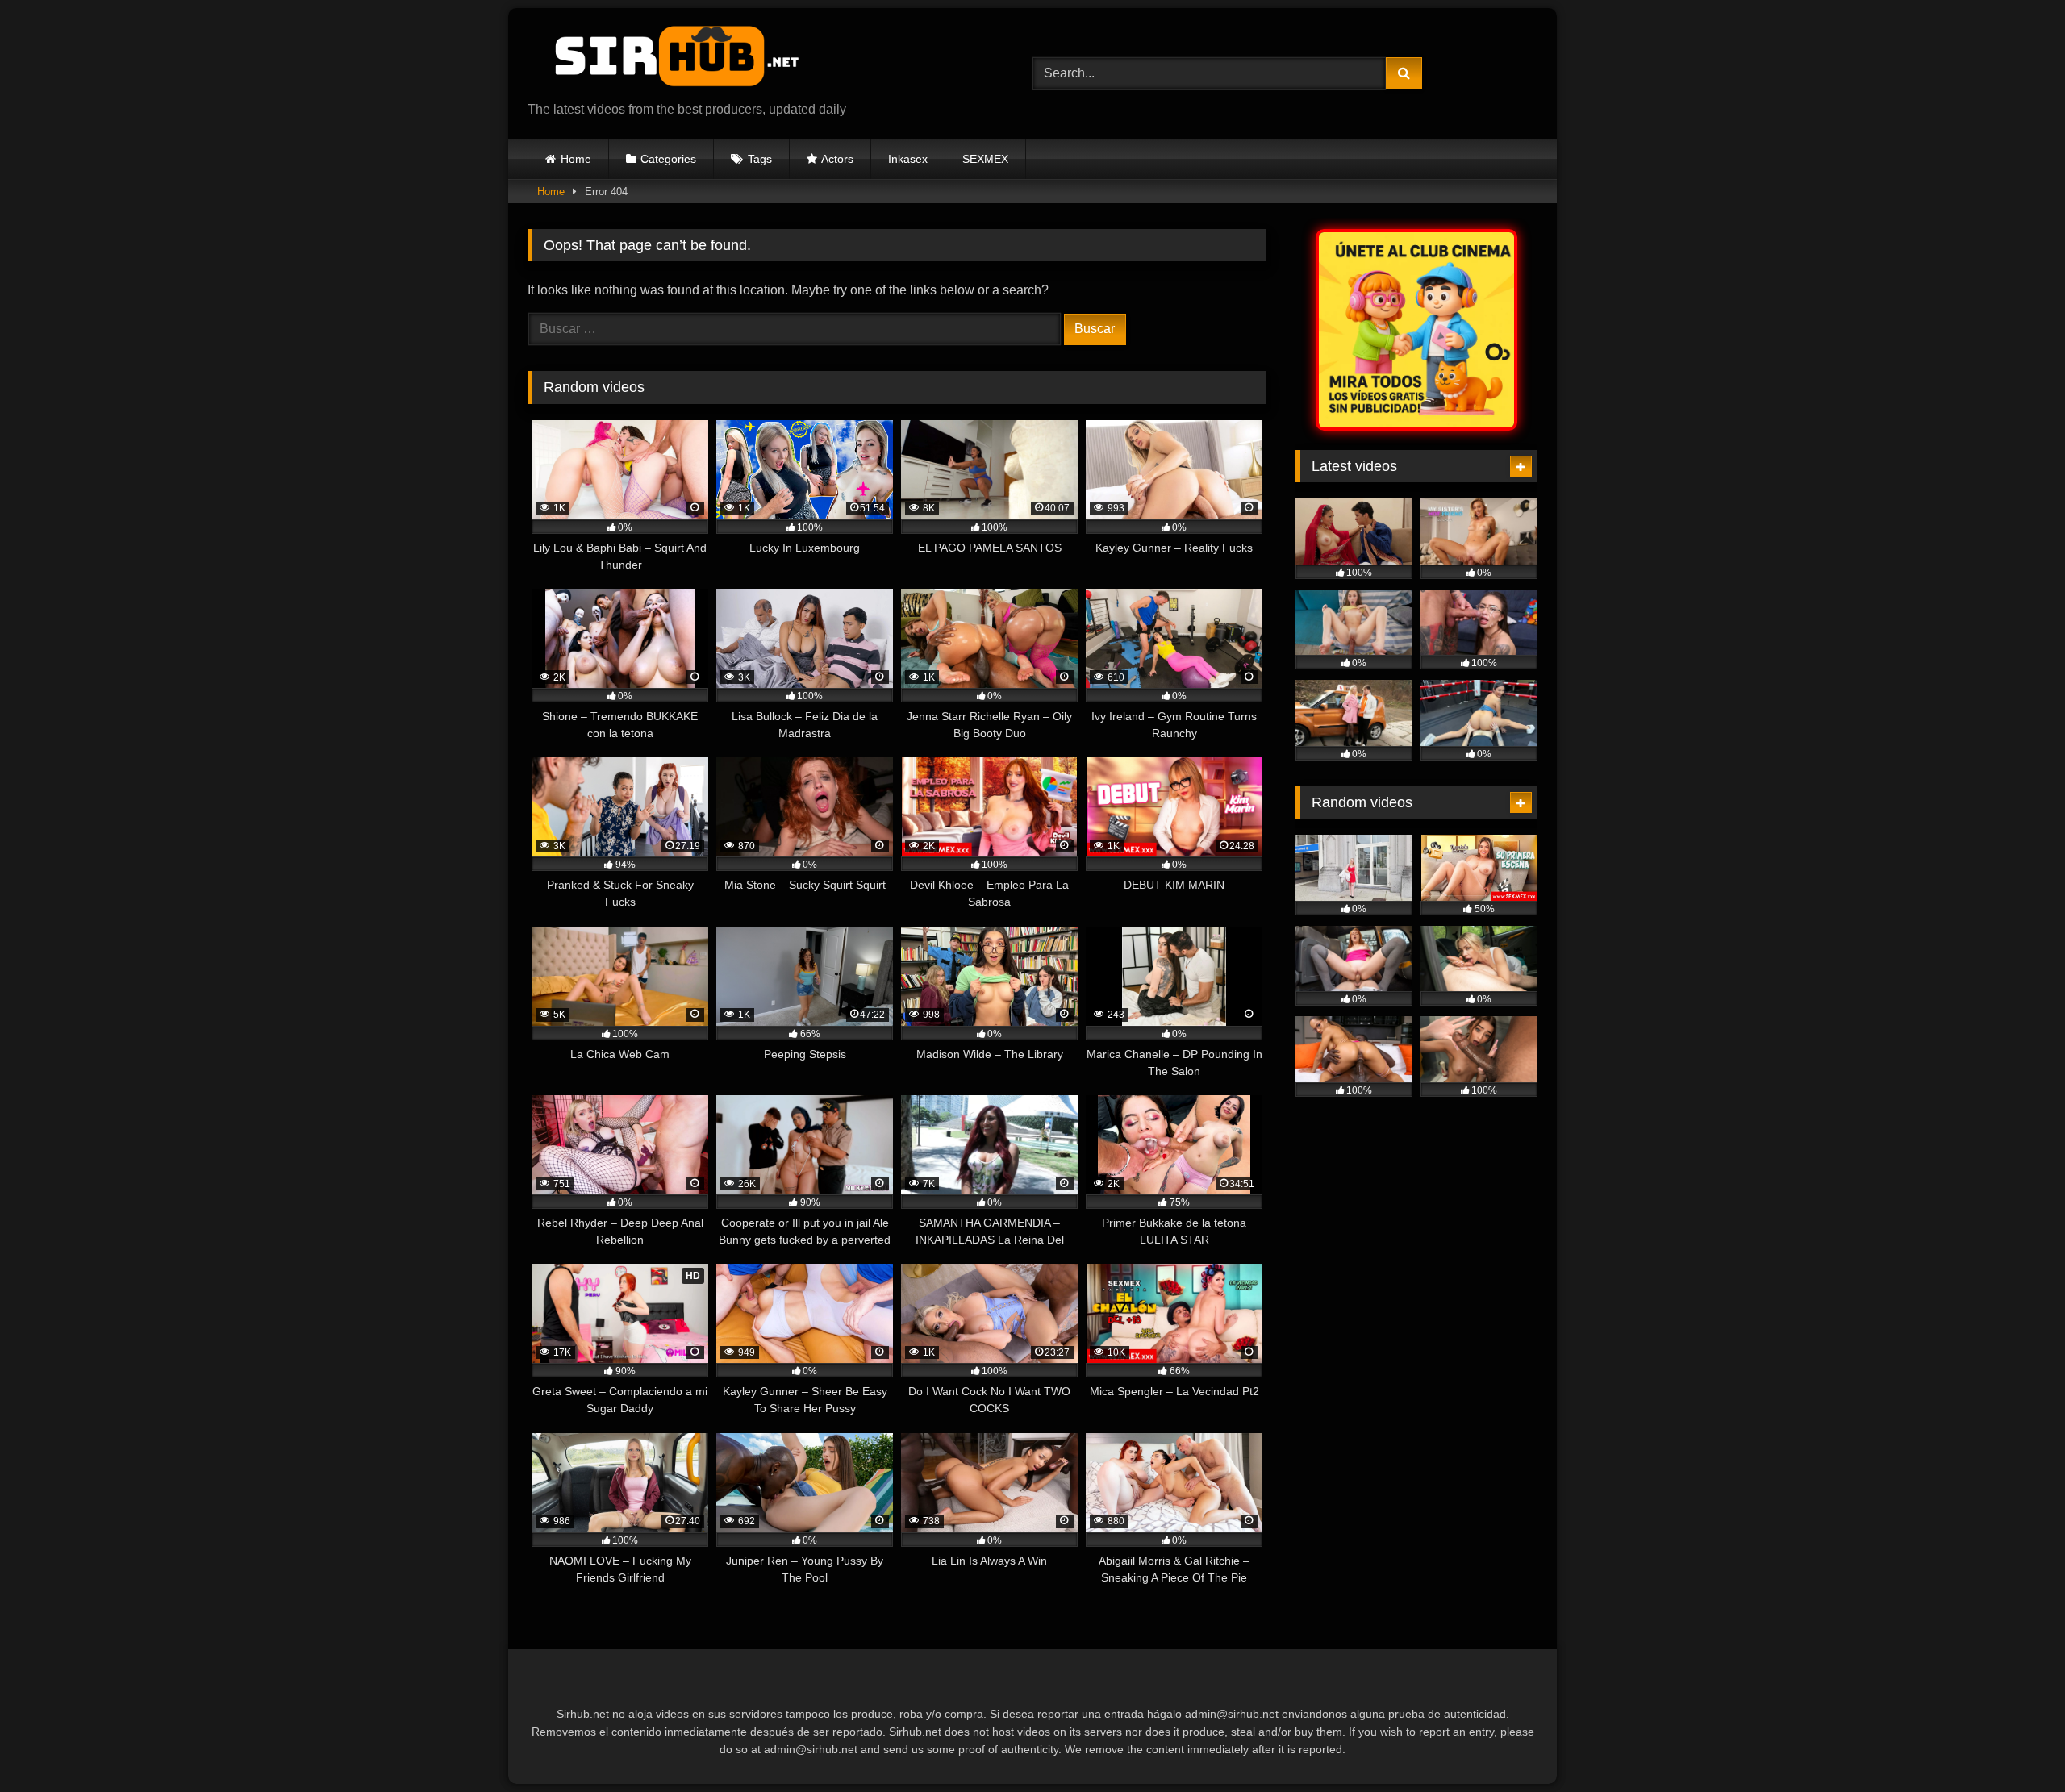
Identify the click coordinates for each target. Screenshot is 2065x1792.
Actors (837, 159)
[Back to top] (2015, 1744)
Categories (668, 159)
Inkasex (908, 159)
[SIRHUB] (669, 60)
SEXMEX (985, 159)
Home (576, 159)
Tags (760, 159)
